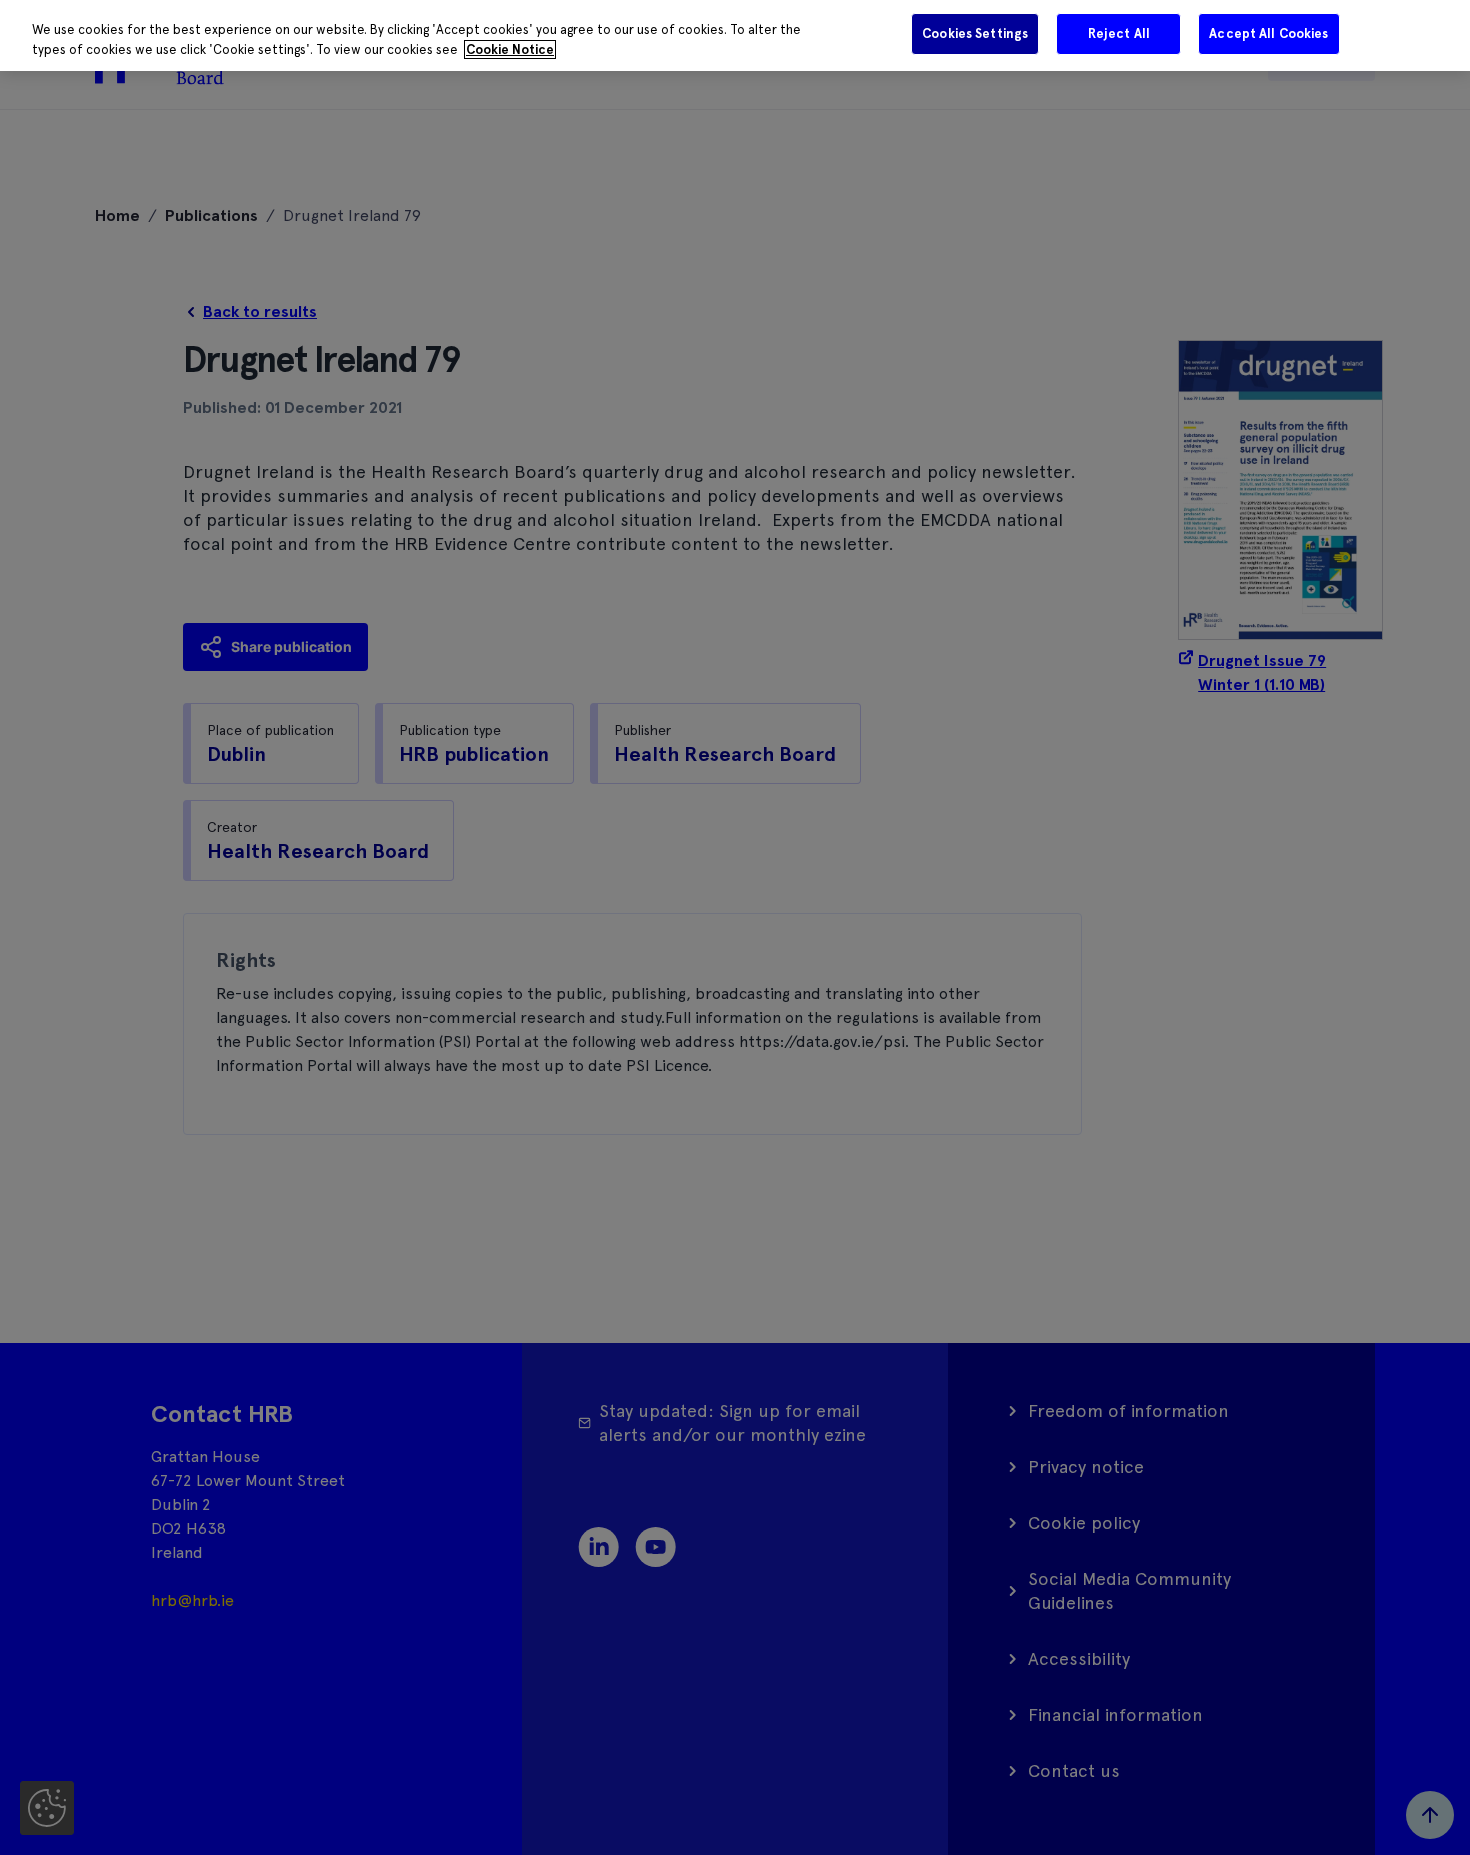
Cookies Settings (975, 33)
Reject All (1119, 33)
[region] (735, 35)
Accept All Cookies (1268, 33)
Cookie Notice (510, 49)
